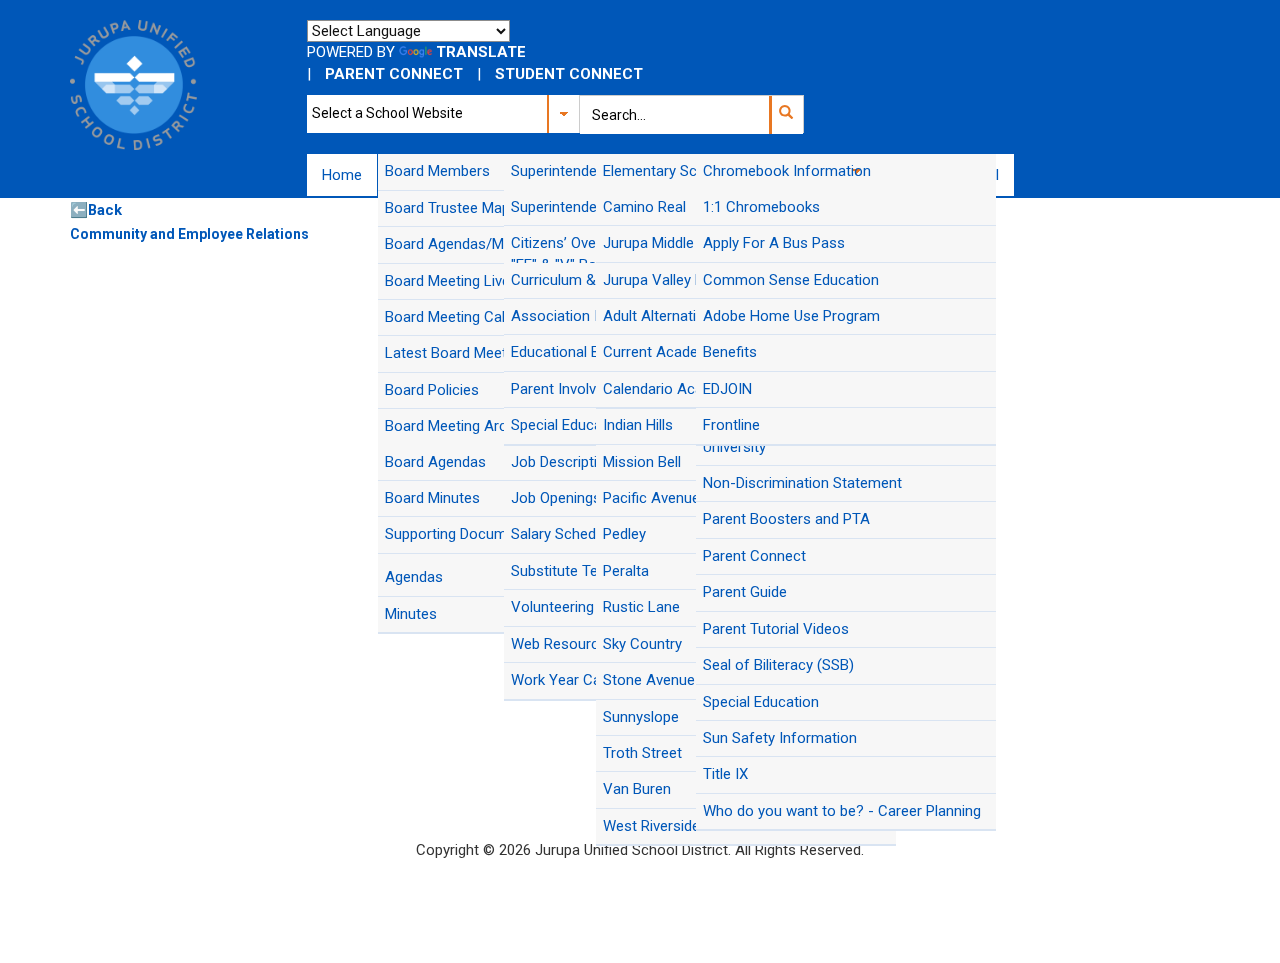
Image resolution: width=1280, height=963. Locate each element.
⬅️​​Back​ (96, 210)
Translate (481, 52)
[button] (785, 115)
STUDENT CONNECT (569, 74)
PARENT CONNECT (394, 74)
